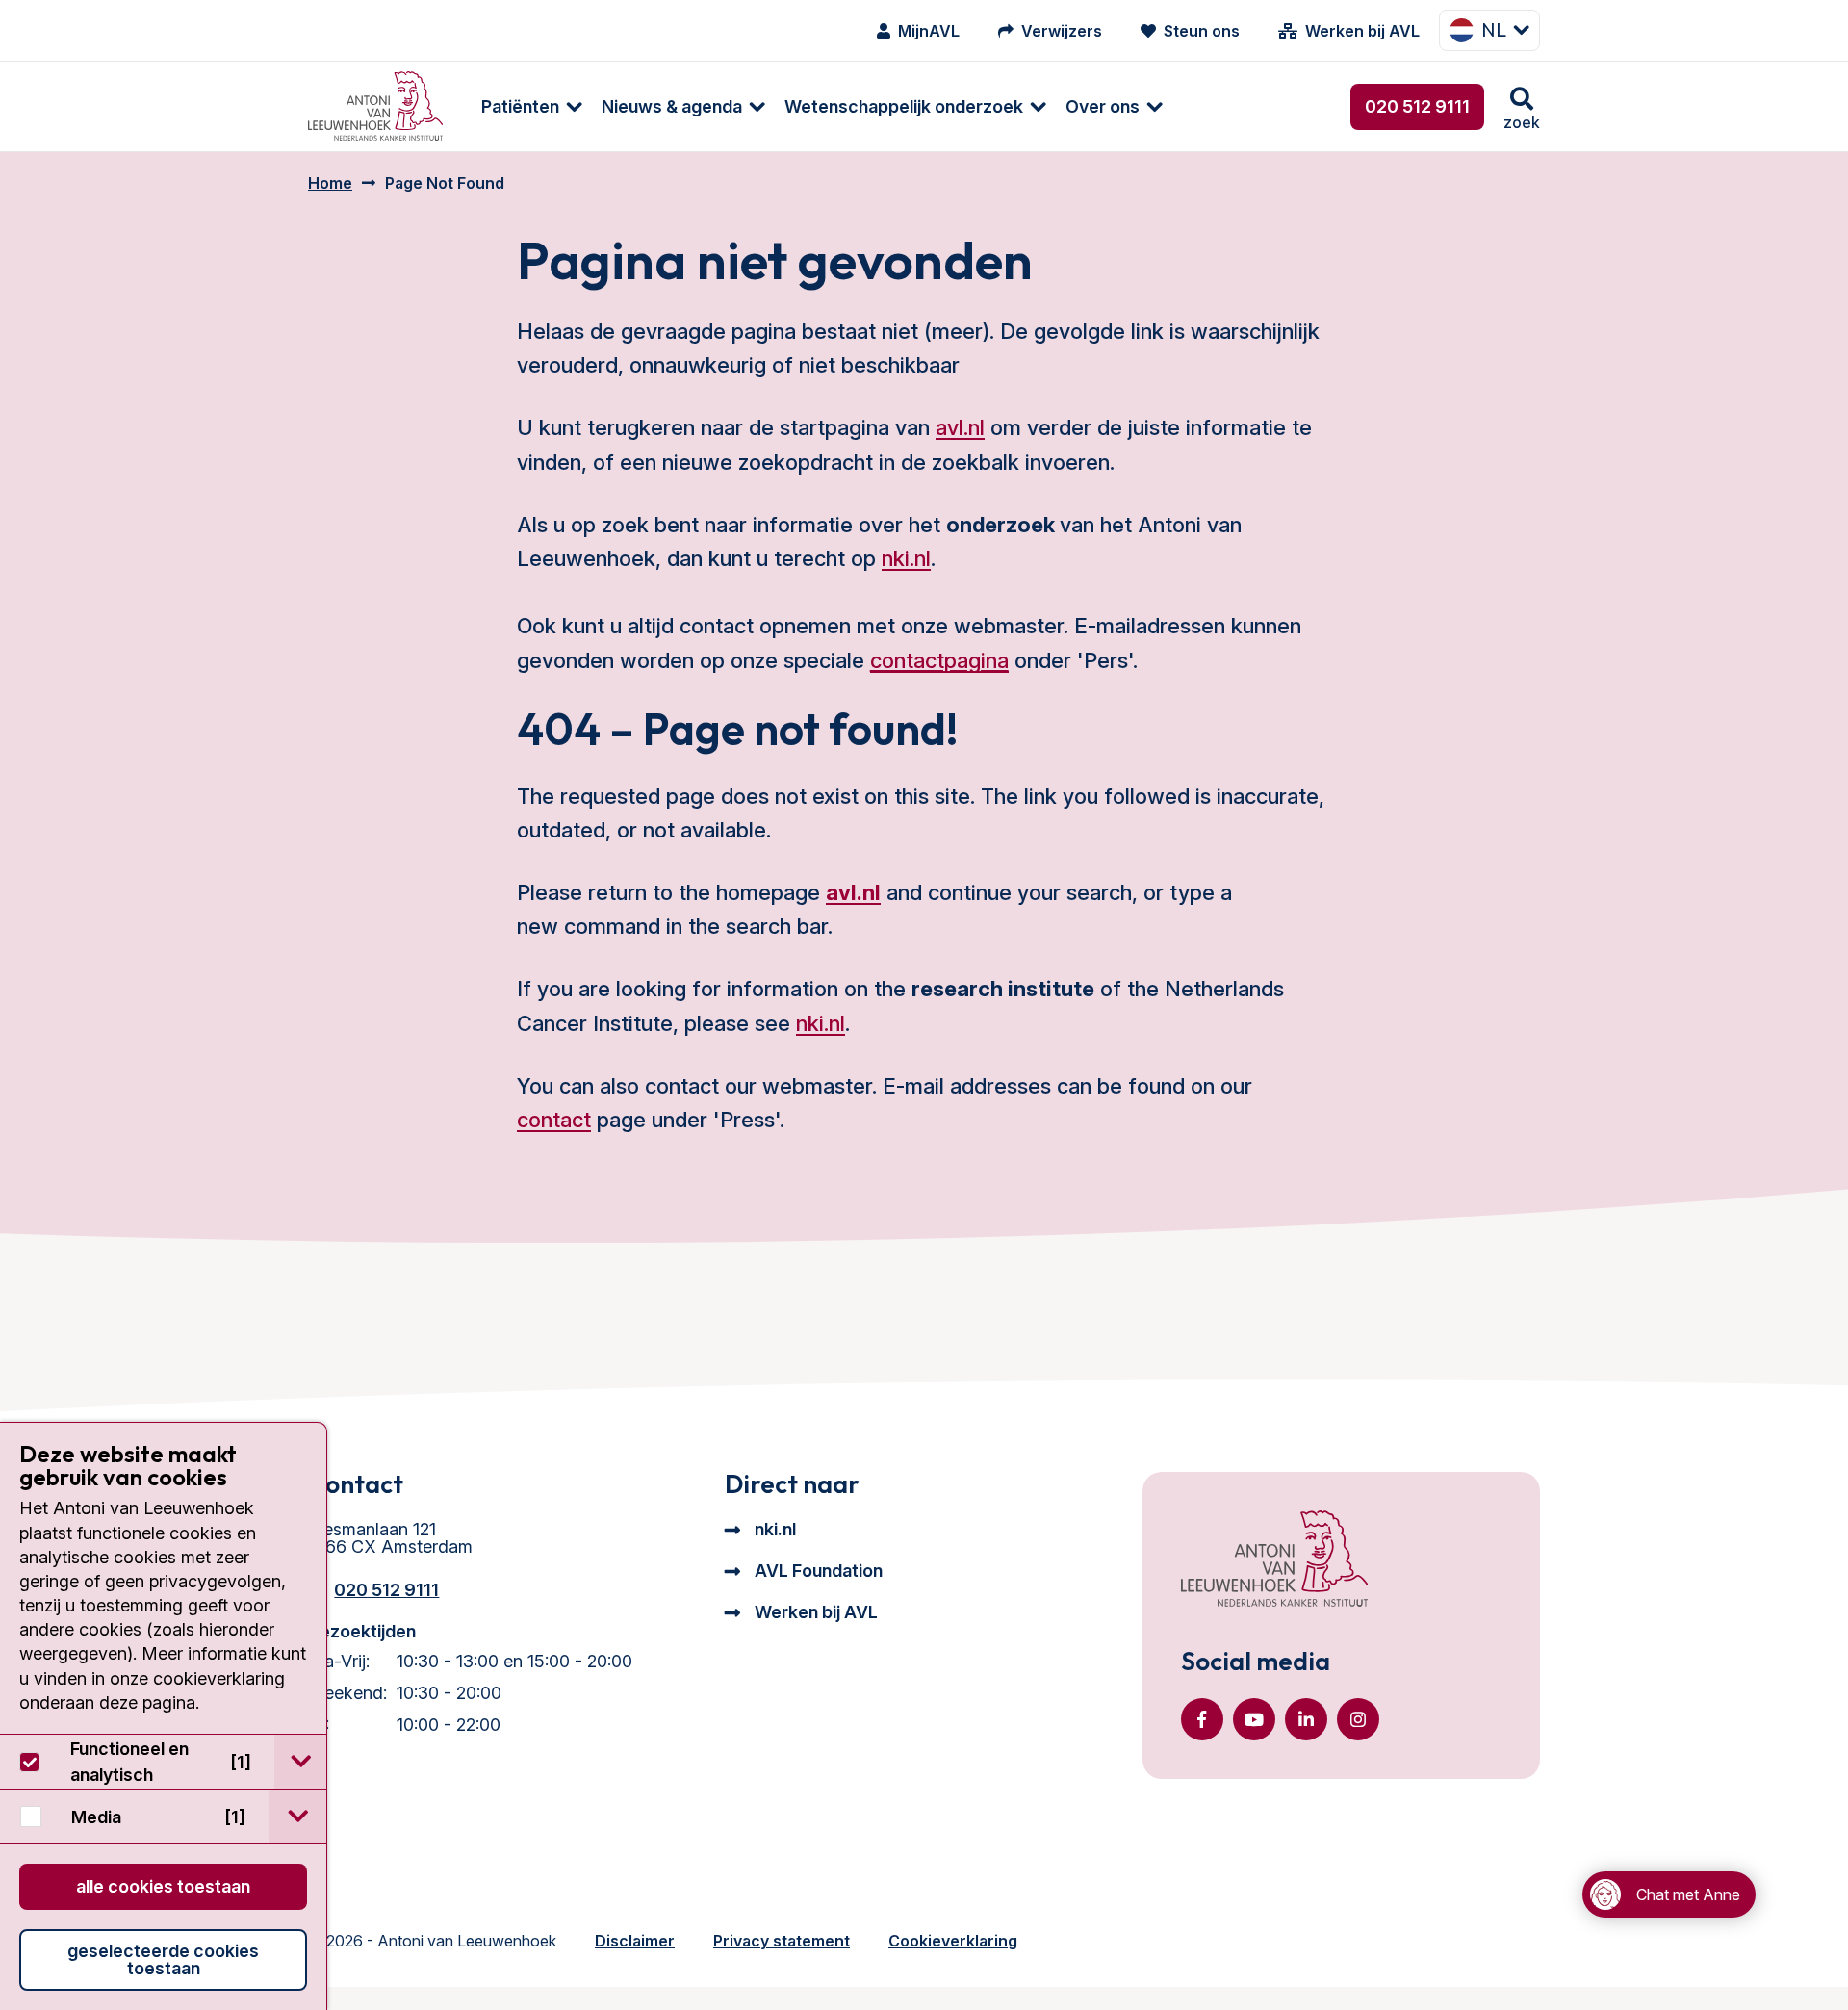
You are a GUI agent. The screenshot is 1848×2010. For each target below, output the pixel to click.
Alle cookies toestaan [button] (163, 1886)
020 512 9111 (1417, 106)
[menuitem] (522, 106)
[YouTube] (1254, 1719)
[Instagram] (1358, 1719)
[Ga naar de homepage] (1274, 1560)
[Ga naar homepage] (375, 106)
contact (554, 1120)
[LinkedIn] (1306, 1719)
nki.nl (906, 558)
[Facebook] (1202, 1719)
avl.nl (960, 427)
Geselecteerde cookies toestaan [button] (163, 1959)
